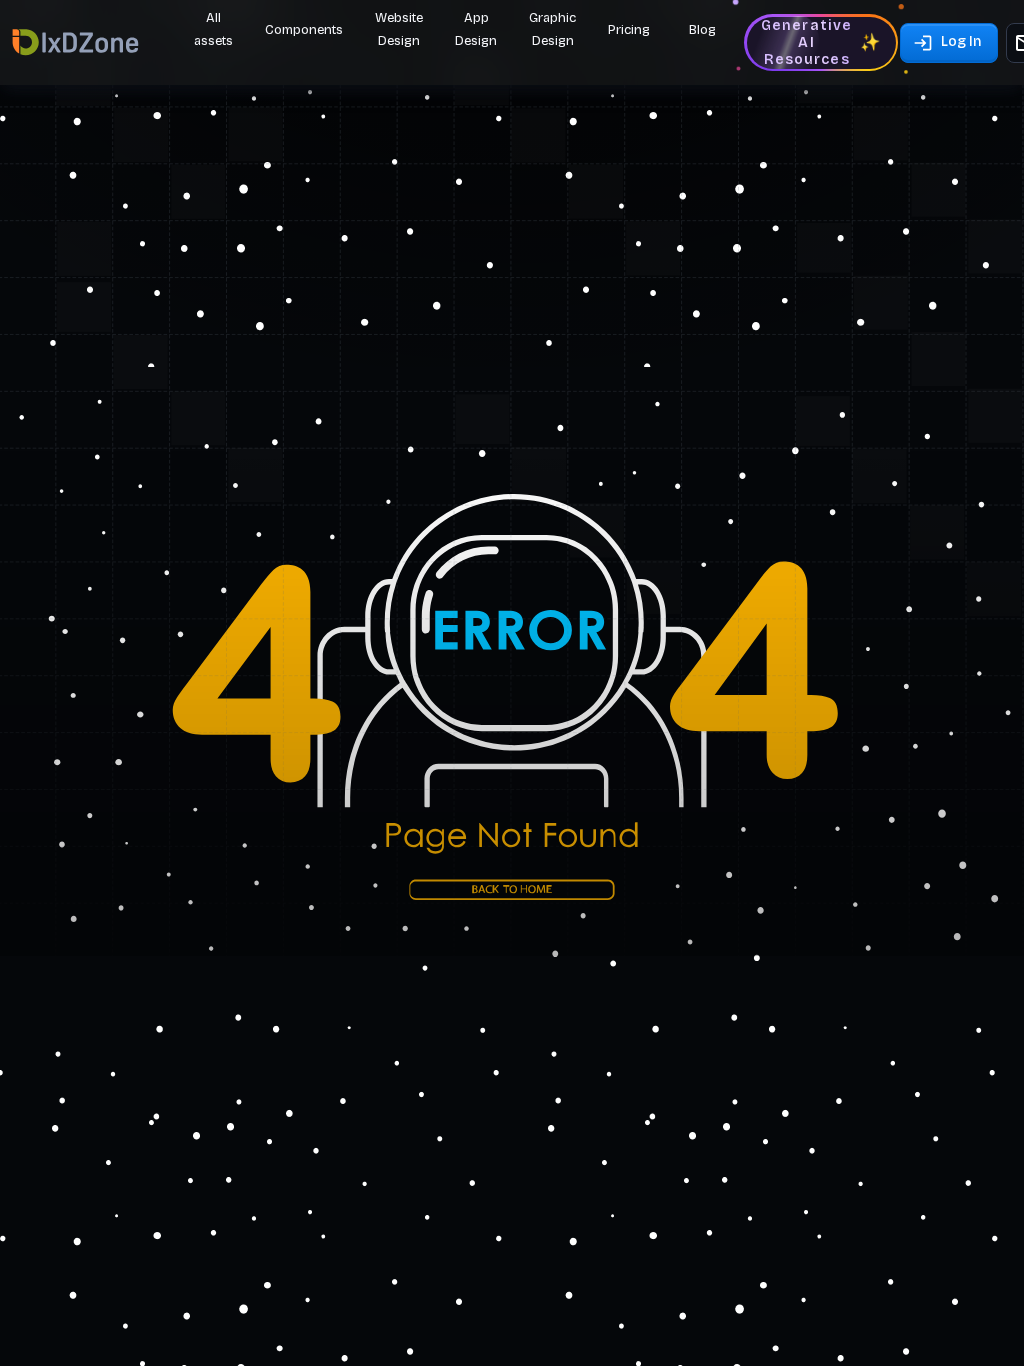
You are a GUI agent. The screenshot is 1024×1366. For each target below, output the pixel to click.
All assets (213, 30)
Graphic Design (552, 30)
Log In (961, 41)
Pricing (629, 30)
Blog (702, 30)
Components (304, 30)
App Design (476, 30)
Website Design (399, 30)
